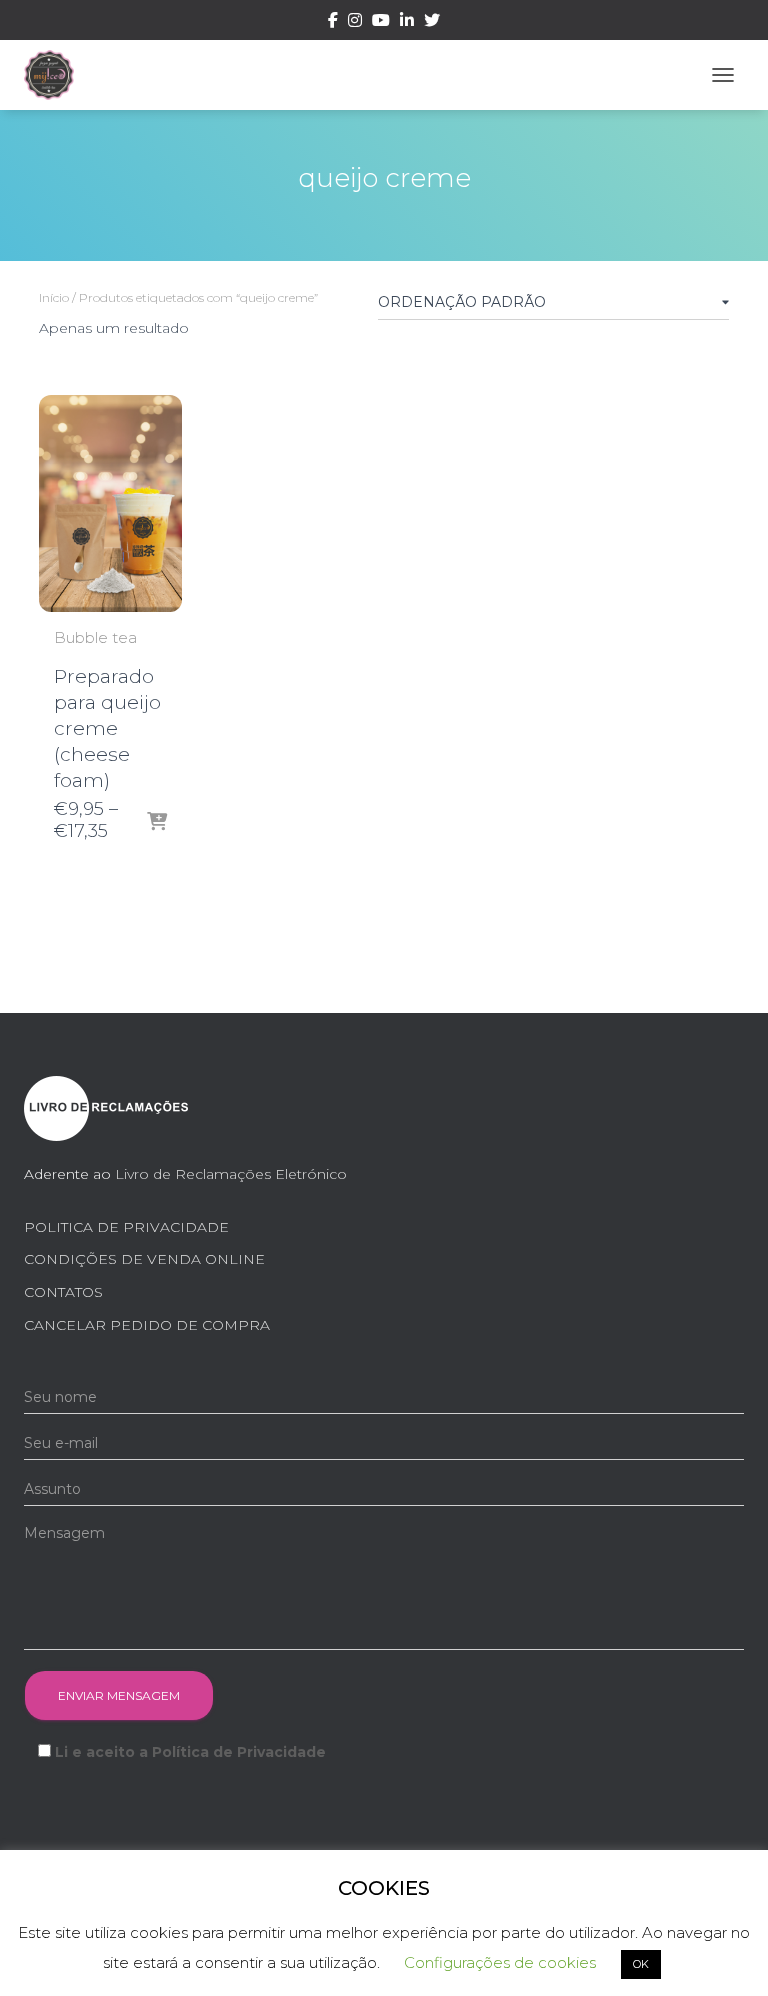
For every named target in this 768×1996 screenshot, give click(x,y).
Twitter (432, 23)
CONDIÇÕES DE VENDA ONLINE (144, 1259)
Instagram (355, 23)
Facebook (333, 23)
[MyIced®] (56, 75)
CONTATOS (63, 1292)
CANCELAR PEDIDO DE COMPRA (147, 1325)
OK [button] (641, 1964)
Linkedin (407, 23)
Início (54, 297)
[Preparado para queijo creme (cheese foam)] (110, 503)
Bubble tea (95, 637)
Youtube (381, 23)
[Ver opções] (157, 823)
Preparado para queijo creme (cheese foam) (107, 728)
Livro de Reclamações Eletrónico (231, 1174)
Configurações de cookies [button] (500, 1962)
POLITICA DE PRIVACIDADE (126, 1227)
